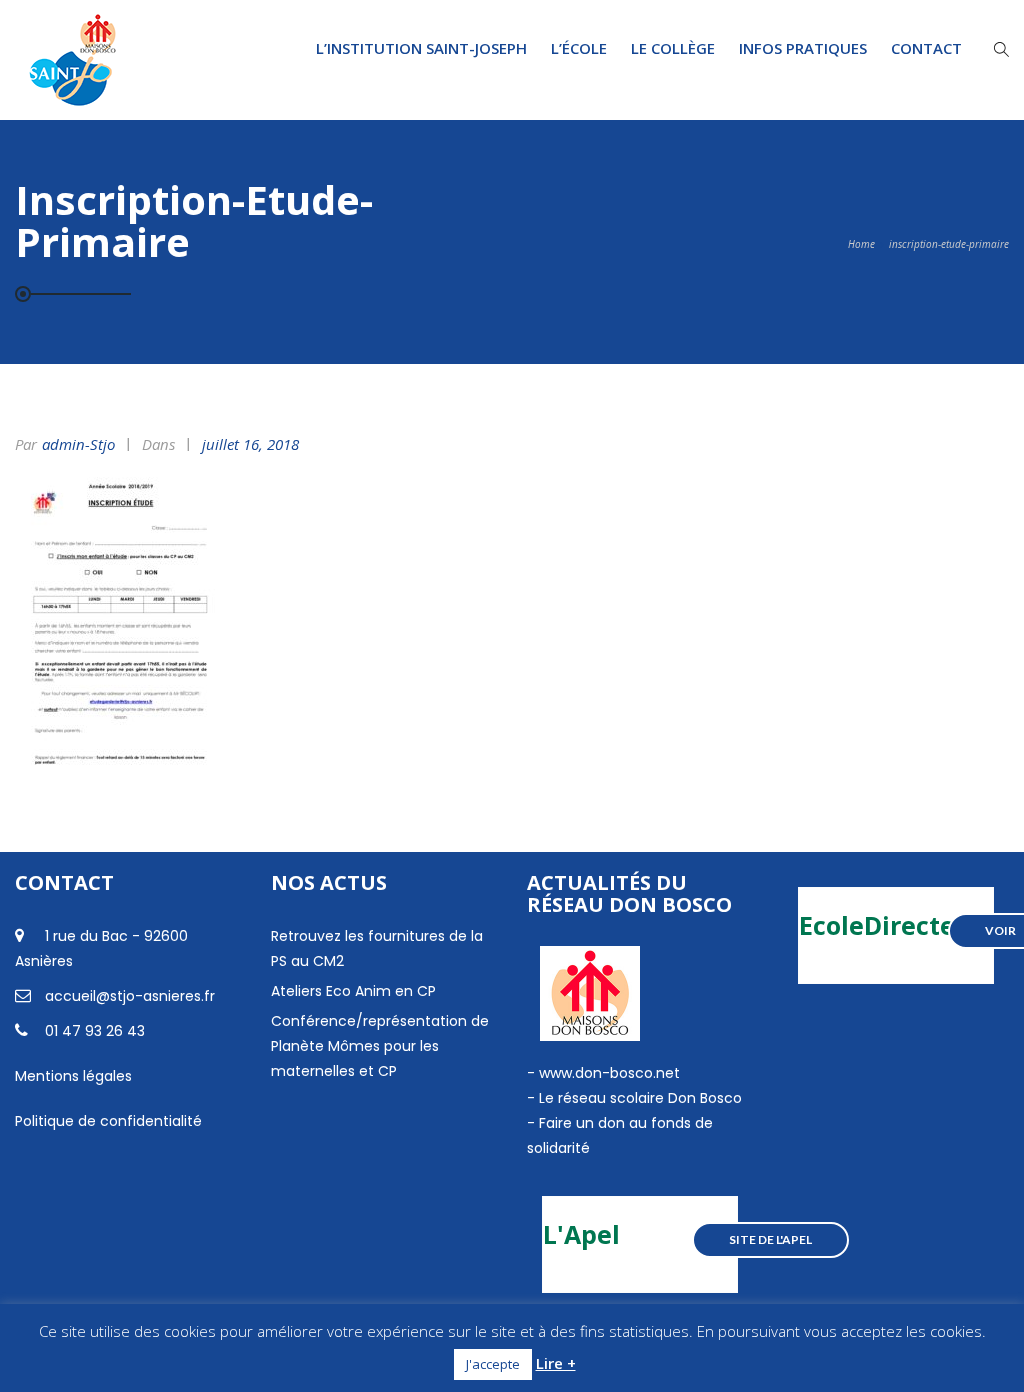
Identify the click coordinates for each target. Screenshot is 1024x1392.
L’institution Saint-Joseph (421, 48)
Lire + (556, 1363)
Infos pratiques (803, 48)
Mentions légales (73, 1076)
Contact (926, 48)
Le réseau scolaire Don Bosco (638, 1098)
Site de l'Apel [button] (770, 1239)
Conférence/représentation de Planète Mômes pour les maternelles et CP (380, 1046)
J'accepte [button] (493, 1364)
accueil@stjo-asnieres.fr (130, 996)
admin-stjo (78, 444)
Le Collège (673, 48)
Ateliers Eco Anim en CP (353, 991)
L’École (579, 48)
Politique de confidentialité (108, 1121)
